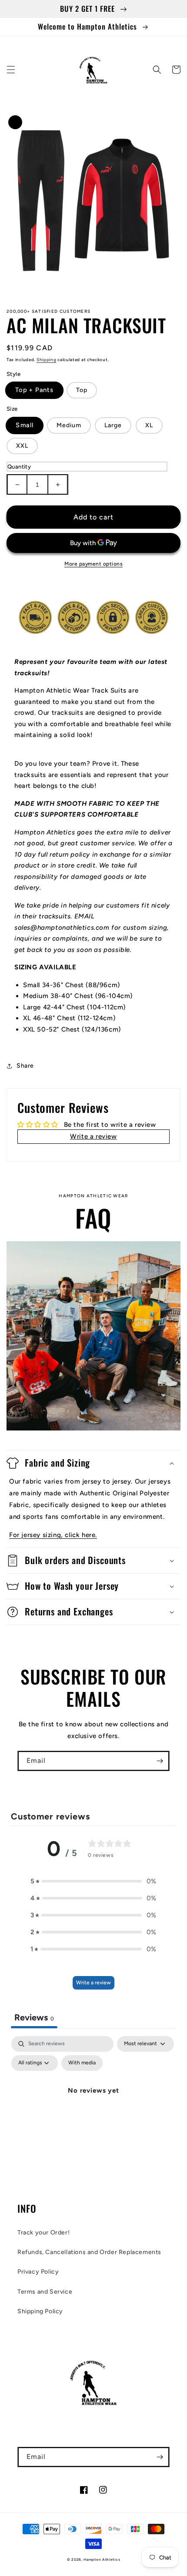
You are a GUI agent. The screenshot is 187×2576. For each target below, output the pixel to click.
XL (149, 425)
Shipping (47, 360)
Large (113, 425)
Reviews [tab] (34, 2017)
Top (82, 390)
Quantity (19, 467)
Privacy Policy (38, 2272)
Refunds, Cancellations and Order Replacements (89, 2252)
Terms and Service (45, 2292)
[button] (11, 70)
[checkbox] (82, 2063)
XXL (22, 446)
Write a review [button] (93, 1136)
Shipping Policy (40, 2311)
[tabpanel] (93, 2110)
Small (25, 425)
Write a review (93, 1983)
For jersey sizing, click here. (53, 1535)
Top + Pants (34, 390)
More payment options (93, 564)
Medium (69, 425)
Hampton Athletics (102, 2559)
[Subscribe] (160, 1761)
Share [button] (25, 1066)
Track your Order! (43, 2233)
